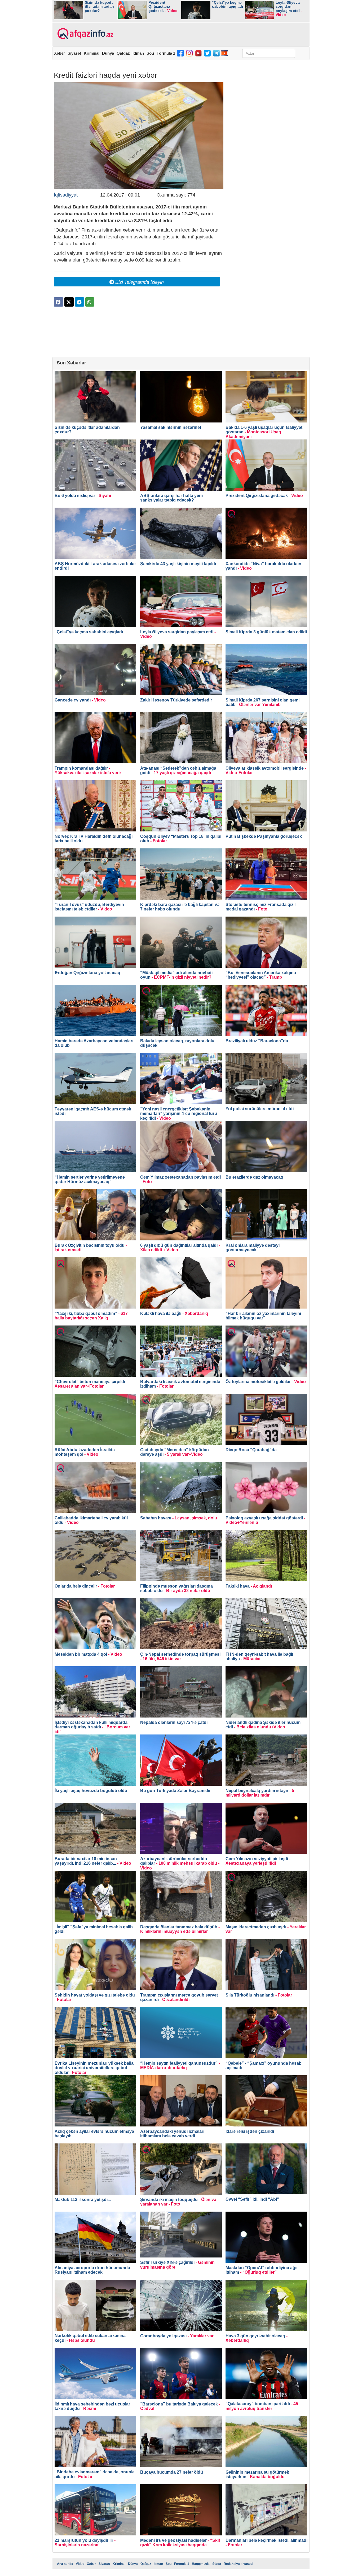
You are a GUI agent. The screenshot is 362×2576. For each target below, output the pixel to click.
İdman (138, 53)
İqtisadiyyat (66, 195)
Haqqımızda (201, 2564)
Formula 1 (166, 53)
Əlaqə (217, 2564)
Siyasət (74, 53)
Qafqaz (123, 53)
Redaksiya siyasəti (238, 2564)
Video (80, 2564)
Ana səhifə (65, 2564)
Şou (150, 53)
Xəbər (59, 53)
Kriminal (92, 53)
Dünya (108, 53)
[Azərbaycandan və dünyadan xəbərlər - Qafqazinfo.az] (85, 34)
